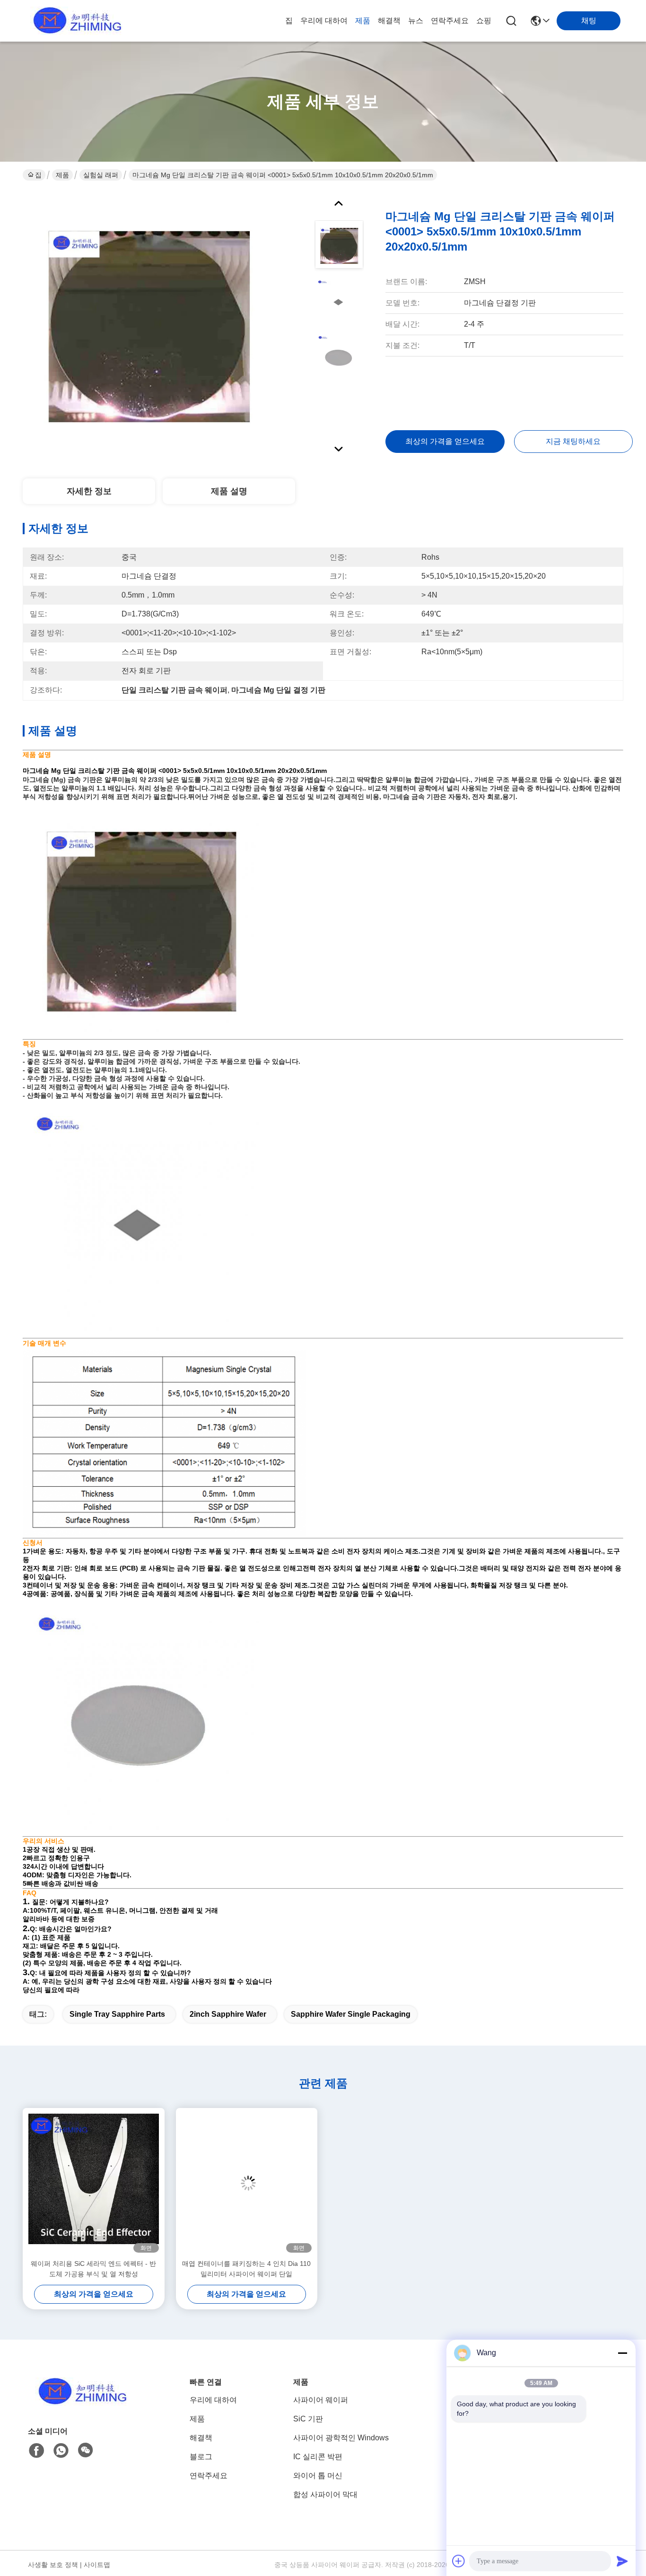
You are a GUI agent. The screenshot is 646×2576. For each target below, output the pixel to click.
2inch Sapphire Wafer (228, 2014)
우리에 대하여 (324, 21)
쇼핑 (484, 21)
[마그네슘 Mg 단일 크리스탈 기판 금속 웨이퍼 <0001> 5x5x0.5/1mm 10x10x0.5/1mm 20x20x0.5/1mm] (148, 323)
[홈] (80, 2403)
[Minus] (622, 2353)
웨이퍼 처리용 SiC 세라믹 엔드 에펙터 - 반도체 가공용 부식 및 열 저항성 (93, 2269)
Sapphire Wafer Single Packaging (351, 2014)
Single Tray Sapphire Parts (117, 2014)
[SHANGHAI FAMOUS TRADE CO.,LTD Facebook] (36, 2451)
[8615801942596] (61, 2451)
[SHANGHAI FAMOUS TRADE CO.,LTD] (75, 21)
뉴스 (416, 21)
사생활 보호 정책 (53, 2565)
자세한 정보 (89, 491)
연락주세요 (450, 21)
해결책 (389, 21)
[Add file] (459, 2561)
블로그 (201, 2457)
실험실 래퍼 (101, 175)
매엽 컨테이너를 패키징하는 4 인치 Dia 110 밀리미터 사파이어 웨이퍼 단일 (246, 2269)
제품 (363, 21)
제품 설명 (229, 491)
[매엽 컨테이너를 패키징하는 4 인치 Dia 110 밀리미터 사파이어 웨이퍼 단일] (247, 2183)
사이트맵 (97, 2565)
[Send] (622, 2561)
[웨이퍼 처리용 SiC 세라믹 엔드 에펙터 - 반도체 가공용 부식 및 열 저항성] (94, 2183)
